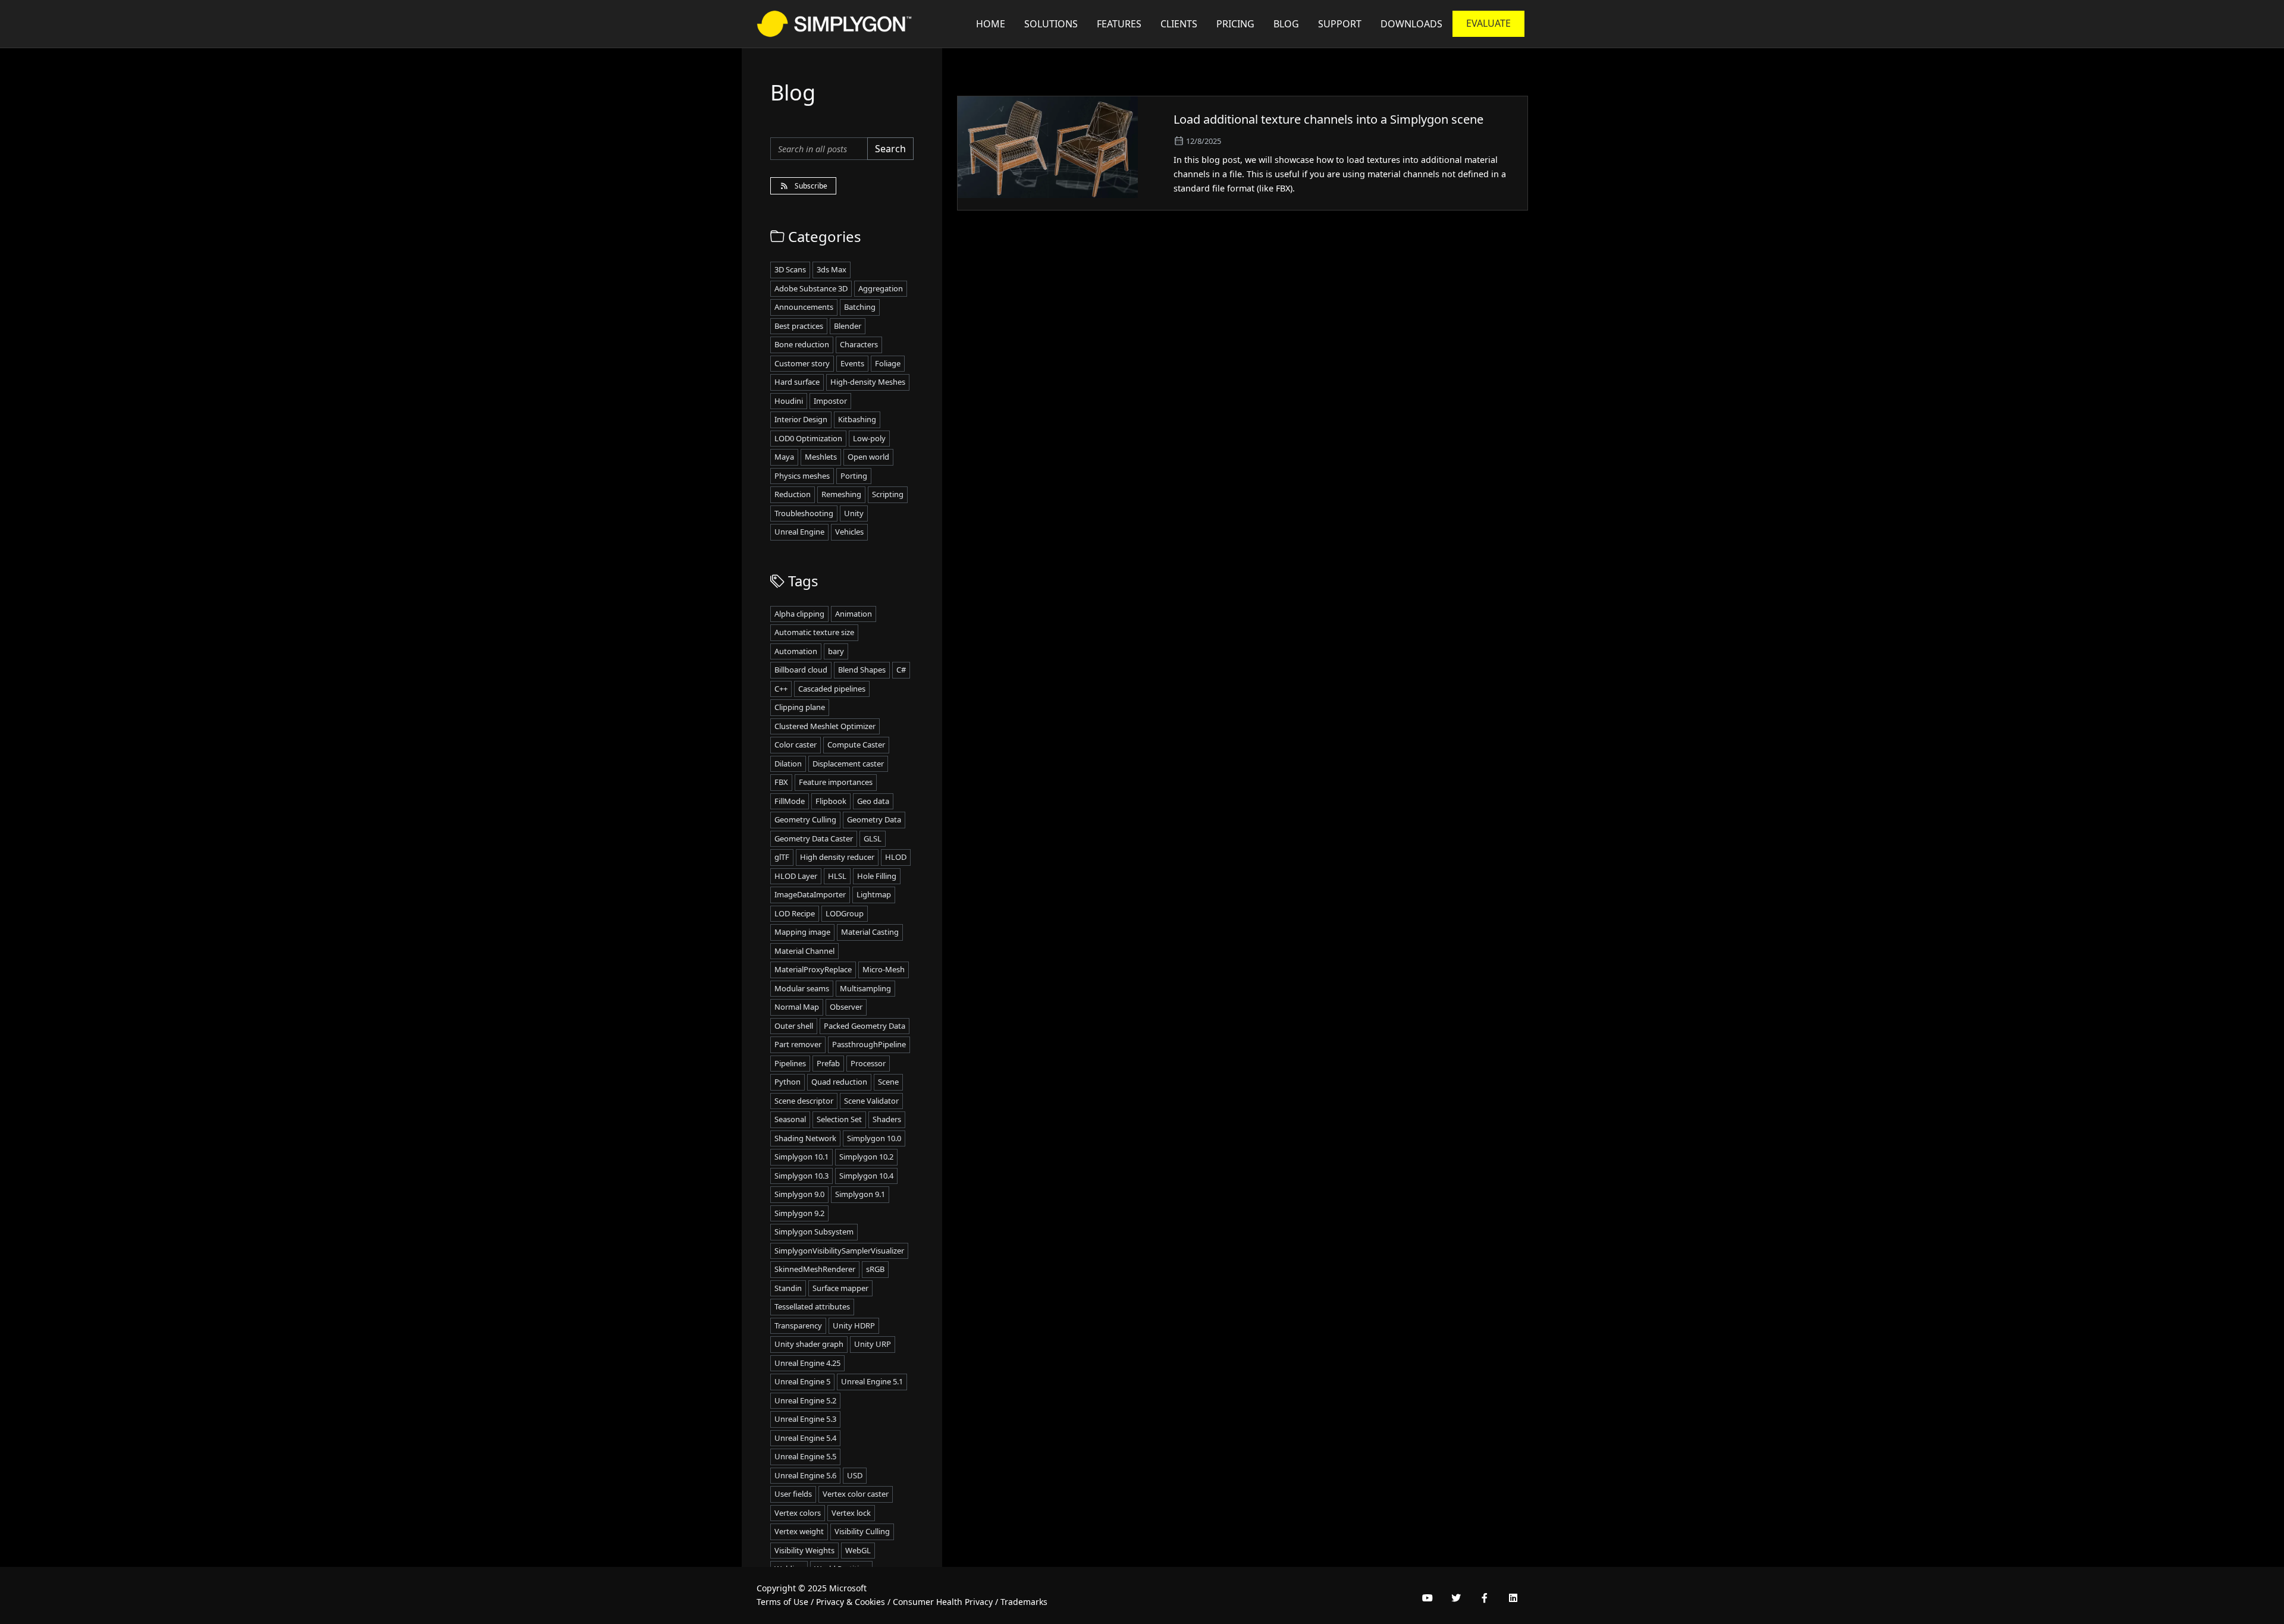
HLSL (837, 876)
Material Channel (804, 951)
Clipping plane (800, 707)
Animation (854, 614)
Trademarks (1024, 1602)
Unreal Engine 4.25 (807, 1363)
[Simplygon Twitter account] (1456, 1598)
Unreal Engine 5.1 (872, 1381)
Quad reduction (839, 1082)
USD (855, 1475)
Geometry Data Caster (814, 838)
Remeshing (841, 494)
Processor (868, 1063)
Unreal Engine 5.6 (805, 1475)
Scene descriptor (804, 1101)
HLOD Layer (796, 876)
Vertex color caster (856, 1494)
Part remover (798, 1044)
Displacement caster (848, 764)
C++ (781, 689)
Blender (848, 326)
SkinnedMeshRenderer (815, 1269)
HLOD (896, 857)
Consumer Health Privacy (943, 1602)
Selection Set (839, 1119)
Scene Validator (871, 1101)
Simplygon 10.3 (801, 1176)
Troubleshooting (804, 513)
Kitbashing (857, 419)
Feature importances (836, 782)
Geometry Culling (805, 819)
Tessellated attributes (812, 1306)
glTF (782, 857)
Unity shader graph (809, 1344)
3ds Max (832, 269)
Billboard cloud (801, 670)
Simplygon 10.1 (801, 1157)
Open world (868, 457)
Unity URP (873, 1344)
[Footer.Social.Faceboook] (1485, 1598)
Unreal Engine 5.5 (805, 1456)
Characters (859, 344)
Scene (888, 1082)
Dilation (788, 764)
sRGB (875, 1269)
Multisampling (865, 988)
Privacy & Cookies (851, 1602)
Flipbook (831, 801)
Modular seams (802, 988)
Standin (788, 1288)
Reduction (793, 494)
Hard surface (797, 382)
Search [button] (890, 149)
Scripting (888, 494)
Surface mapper (840, 1288)
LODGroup (845, 913)
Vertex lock (851, 1513)
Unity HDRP (854, 1325)
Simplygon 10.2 (866, 1157)
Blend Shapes (862, 670)
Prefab (828, 1063)
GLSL (873, 838)
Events (852, 363)
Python (788, 1082)
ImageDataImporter (810, 894)
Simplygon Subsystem (814, 1232)
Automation (796, 651)
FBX (781, 782)
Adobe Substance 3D (811, 288)
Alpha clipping (799, 614)
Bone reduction (802, 344)
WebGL (858, 1550)
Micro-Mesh (884, 969)
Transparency (798, 1325)
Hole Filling (877, 876)
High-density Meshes (868, 382)
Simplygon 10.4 (866, 1176)
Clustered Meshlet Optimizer (825, 726)
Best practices (799, 326)
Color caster (796, 745)
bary (836, 651)
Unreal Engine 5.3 (805, 1419)
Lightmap (874, 894)
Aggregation (881, 288)
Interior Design (801, 419)
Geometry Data (874, 819)
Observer (846, 1007)
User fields (793, 1494)
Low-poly (869, 438)
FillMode (790, 801)
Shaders (887, 1119)
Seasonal (790, 1119)
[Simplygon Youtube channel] (1428, 1598)
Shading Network (805, 1138)
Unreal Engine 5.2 (805, 1400)
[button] (1340, 24)
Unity (854, 513)
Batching (860, 307)
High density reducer (837, 857)
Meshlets (821, 457)
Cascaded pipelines (832, 689)
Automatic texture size (814, 632)
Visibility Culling (862, 1531)
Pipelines (790, 1063)
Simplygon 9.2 (799, 1213)
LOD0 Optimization (808, 438)
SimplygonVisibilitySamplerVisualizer (839, 1251)
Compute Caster (856, 745)
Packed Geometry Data (865, 1026)
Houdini (789, 401)
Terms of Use (782, 1602)
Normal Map (797, 1007)
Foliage (888, 363)
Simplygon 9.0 (799, 1194)
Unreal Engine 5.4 (805, 1438)
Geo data (873, 801)
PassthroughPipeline (869, 1044)
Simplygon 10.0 (874, 1138)
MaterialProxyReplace (813, 969)
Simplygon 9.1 (860, 1194)
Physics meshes (802, 476)
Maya (784, 457)
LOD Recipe (795, 913)
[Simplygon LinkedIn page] (1513, 1598)
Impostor (830, 401)
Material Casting (870, 932)
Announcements (804, 307)
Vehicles (849, 532)
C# (901, 670)
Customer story (802, 363)
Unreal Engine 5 (802, 1381)
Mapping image (802, 932)
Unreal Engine (799, 532)
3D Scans (790, 269)
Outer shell (794, 1026)
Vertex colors (798, 1513)
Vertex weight (799, 1531)
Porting (854, 476)
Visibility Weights (804, 1550)
